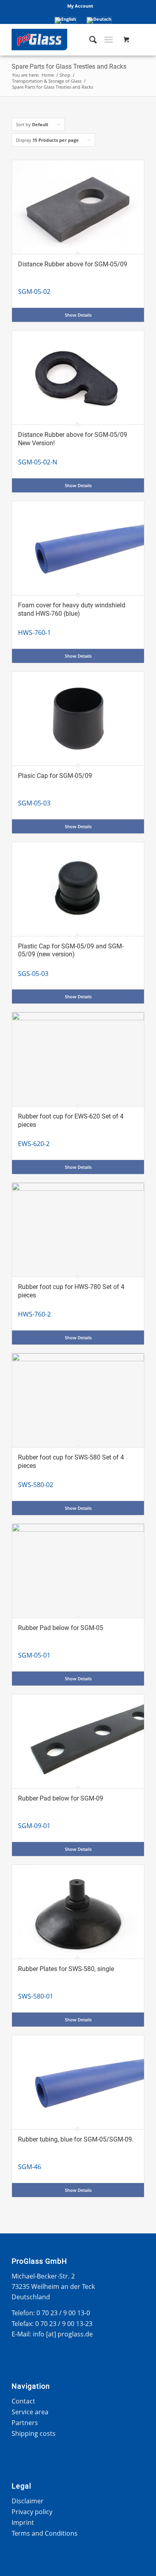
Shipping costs (34, 2433)
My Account (80, 6)
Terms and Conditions (45, 2533)
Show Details (78, 315)
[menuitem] (80, 6)
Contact (23, 2401)
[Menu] (109, 40)
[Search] (89, 40)
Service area (30, 2412)
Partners (25, 2423)
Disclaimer (28, 2501)
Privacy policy (32, 2512)
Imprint (23, 2522)
